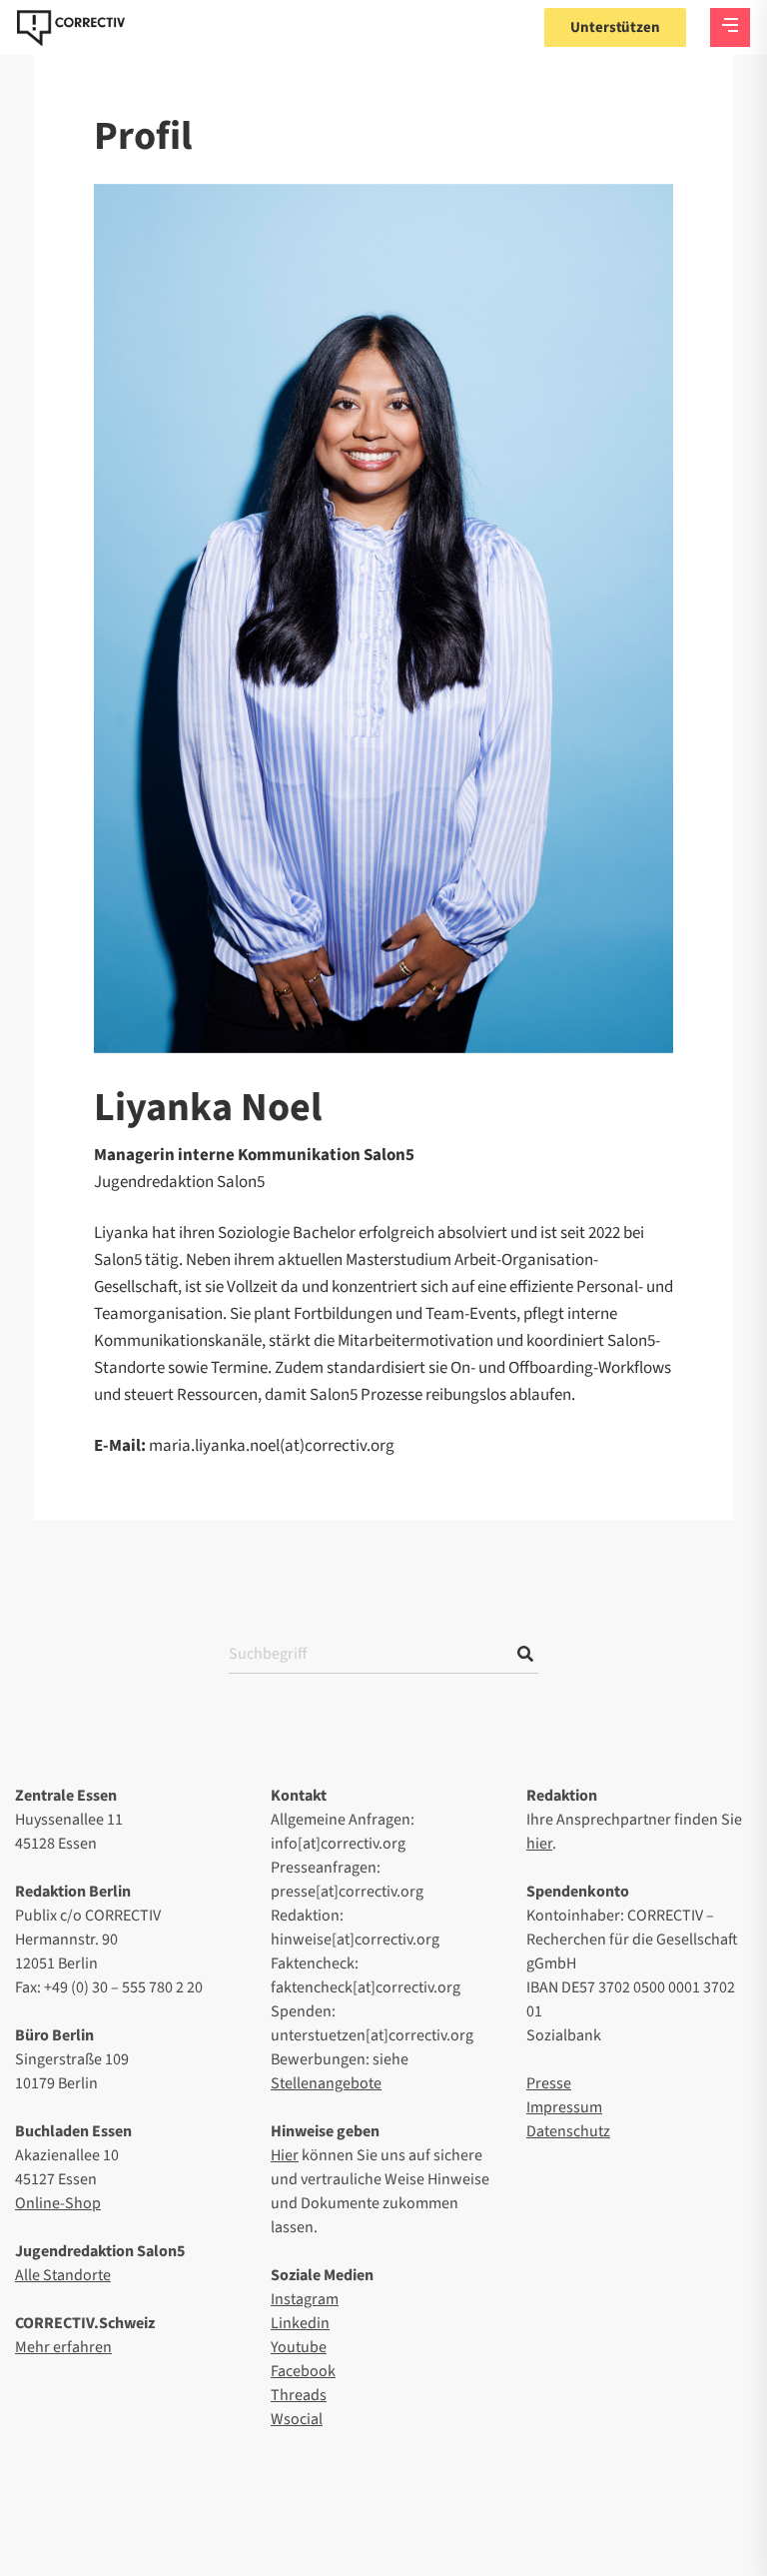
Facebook (303, 2371)
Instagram (305, 2299)
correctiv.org (71, 28)
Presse (549, 2083)
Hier (285, 2155)
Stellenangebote (326, 2083)
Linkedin (300, 2323)
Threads (299, 2395)
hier (539, 1844)
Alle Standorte (63, 2275)
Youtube (299, 2347)
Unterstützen (615, 27)
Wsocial (297, 2419)
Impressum (564, 2107)
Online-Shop (58, 2203)
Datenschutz (568, 2131)
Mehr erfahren (63, 2347)
